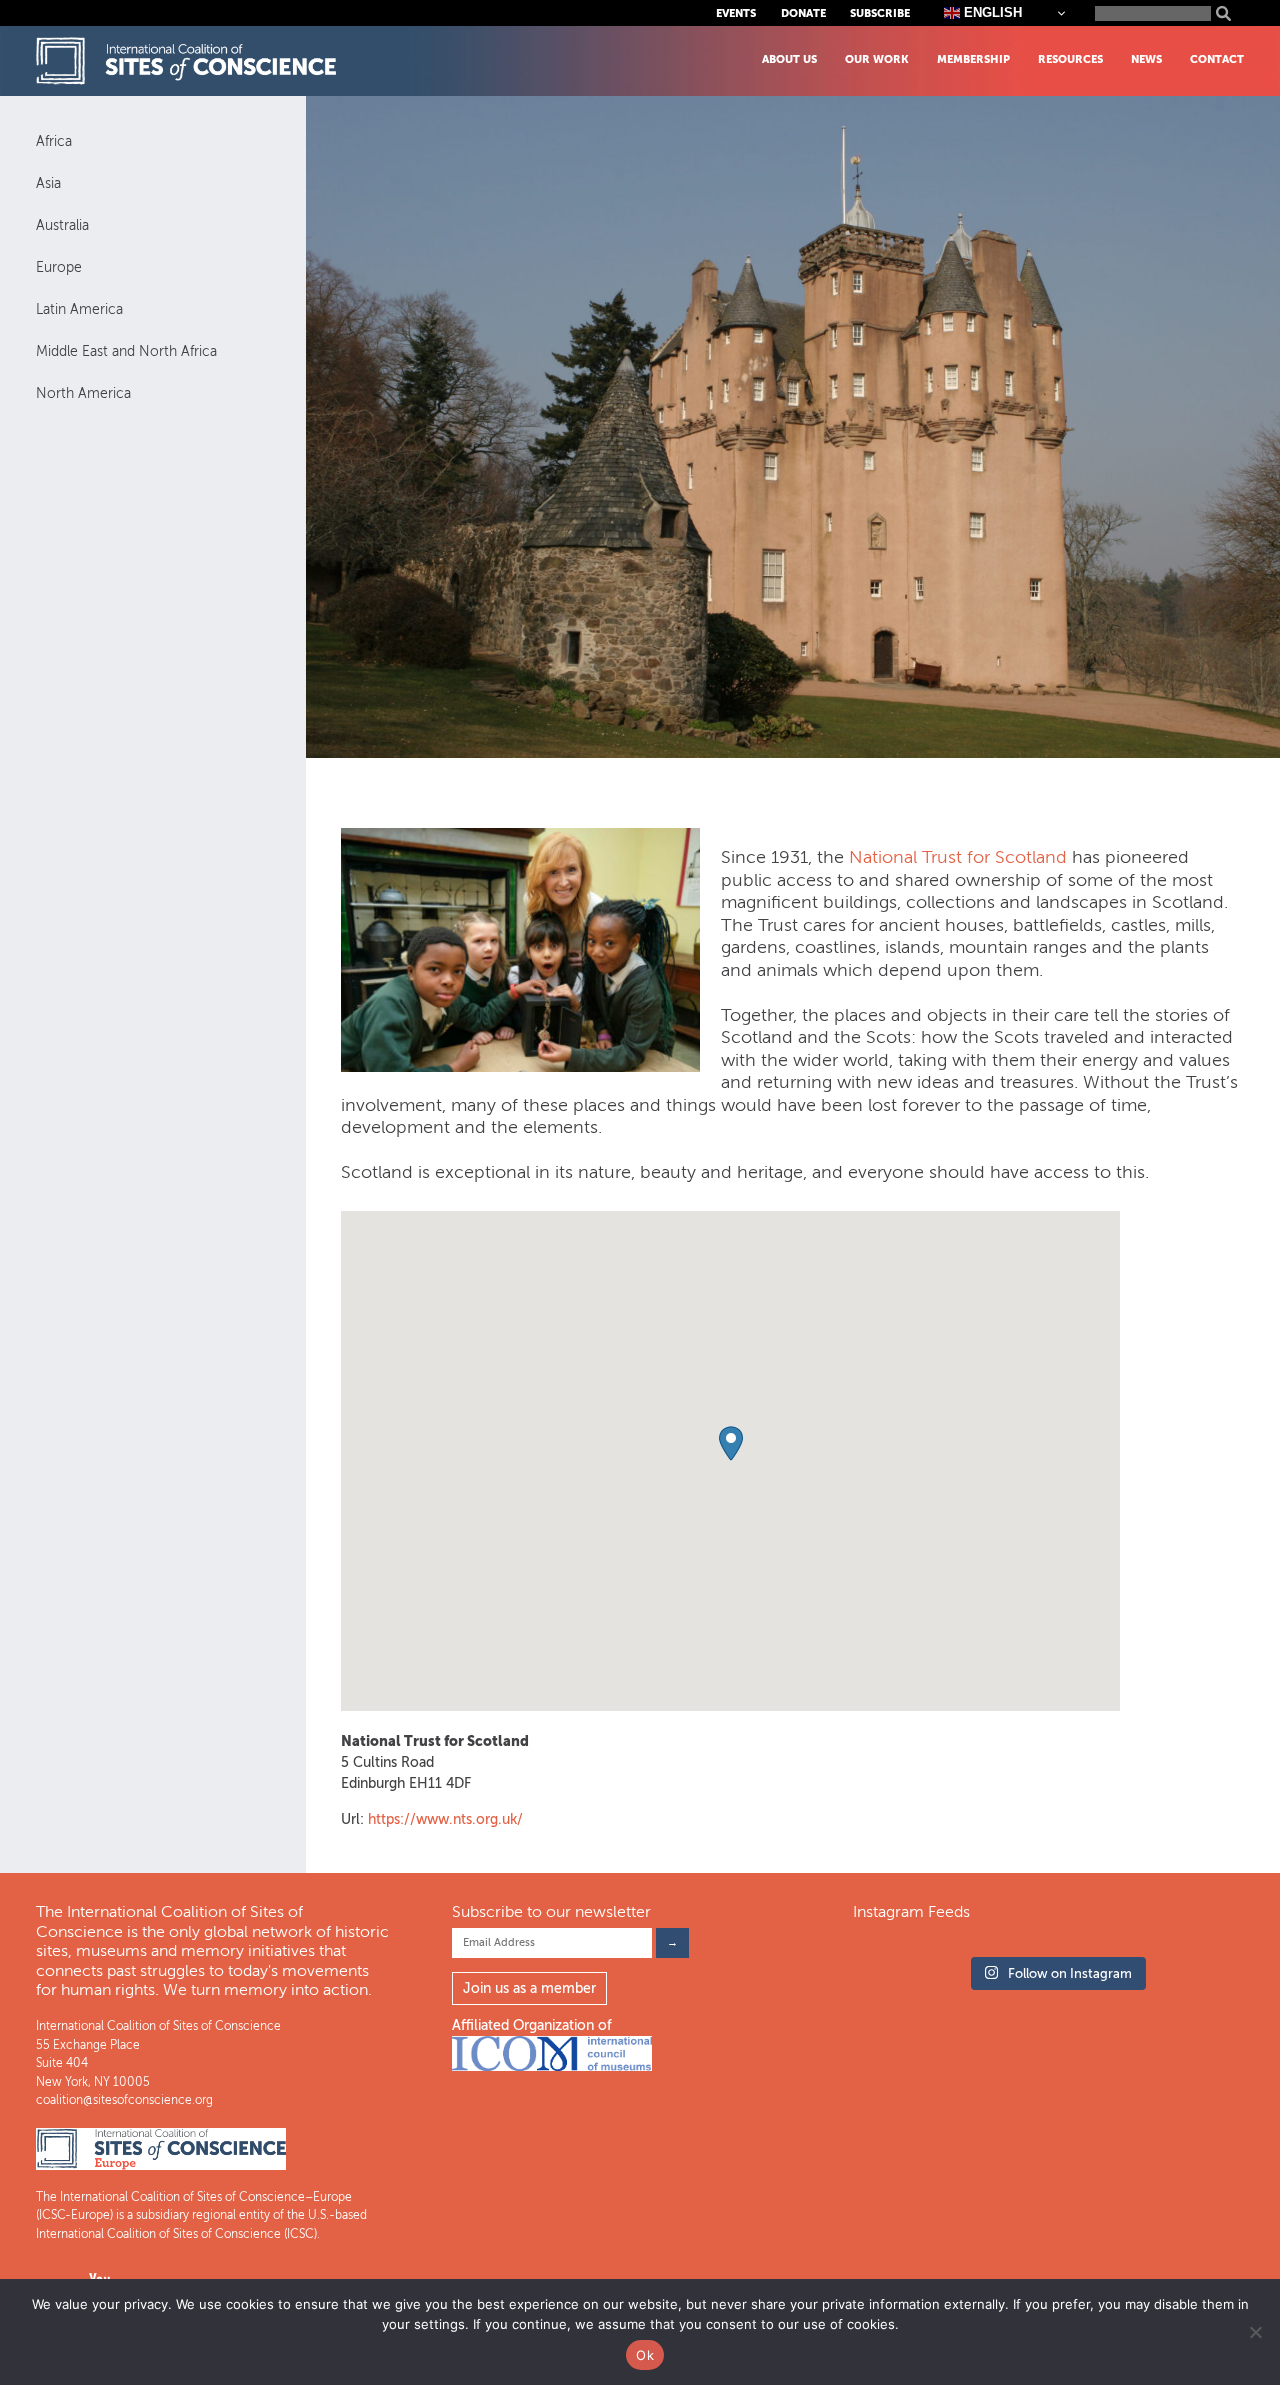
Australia (62, 225)
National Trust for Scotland (958, 857)
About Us (789, 59)
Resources (1070, 59)
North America (83, 393)
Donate (803, 13)
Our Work (877, 59)
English (991, 12)
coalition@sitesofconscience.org (124, 2100)
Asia (48, 183)
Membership (973, 59)
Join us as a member (529, 1988)
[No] (1255, 2332)
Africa (54, 141)
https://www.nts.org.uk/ (445, 1819)
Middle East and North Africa (126, 351)
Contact (1217, 59)
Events (736, 13)
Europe (59, 267)
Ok (645, 2355)
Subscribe (880, 13)
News (1146, 59)
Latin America (79, 309)
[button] (731, 1443)
